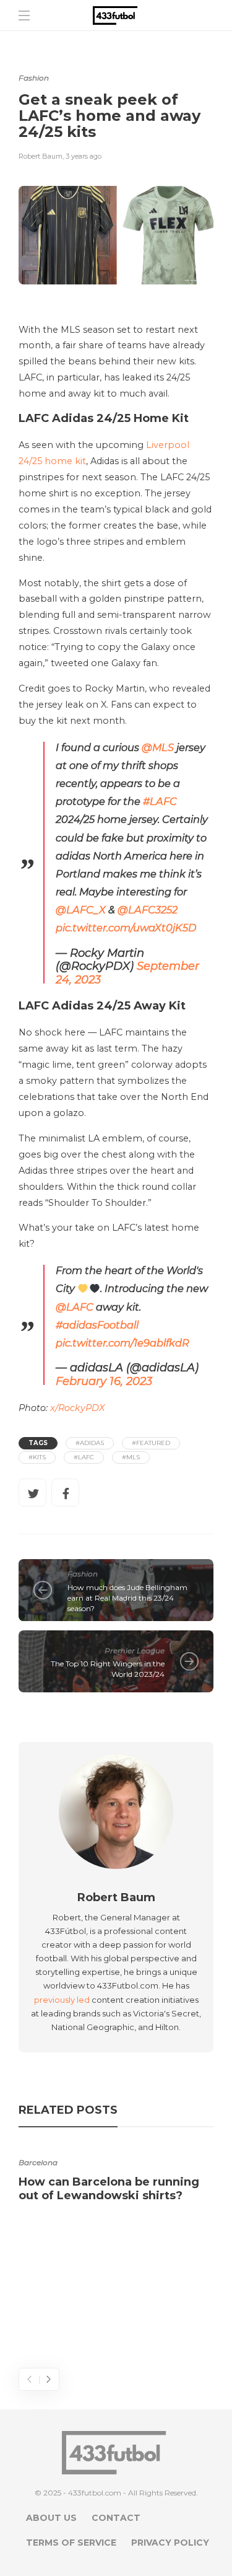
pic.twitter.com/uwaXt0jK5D (126, 928)
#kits (37, 1457)
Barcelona (38, 2162)
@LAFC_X (81, 910)
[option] (116, 2176)
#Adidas (90, 1443)
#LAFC (160, 801)
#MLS (131, 1457)
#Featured (151, 1443)
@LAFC (75, 1307)
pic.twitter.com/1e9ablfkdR (122, 1343)
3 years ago (84, 156)
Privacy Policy (170, 2543)
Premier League (135, 1651)
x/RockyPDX (76, 1408)
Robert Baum (41, 156)
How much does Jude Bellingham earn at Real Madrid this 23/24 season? (127, 1598)
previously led (62, 2000)
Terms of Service (71, 2543)
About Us (51, 2518)
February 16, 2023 (104, 1381)
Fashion (34, 78)
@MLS (158, 747)
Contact (116, 2518)
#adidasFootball (97, 1325)
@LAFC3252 (148, 910)
